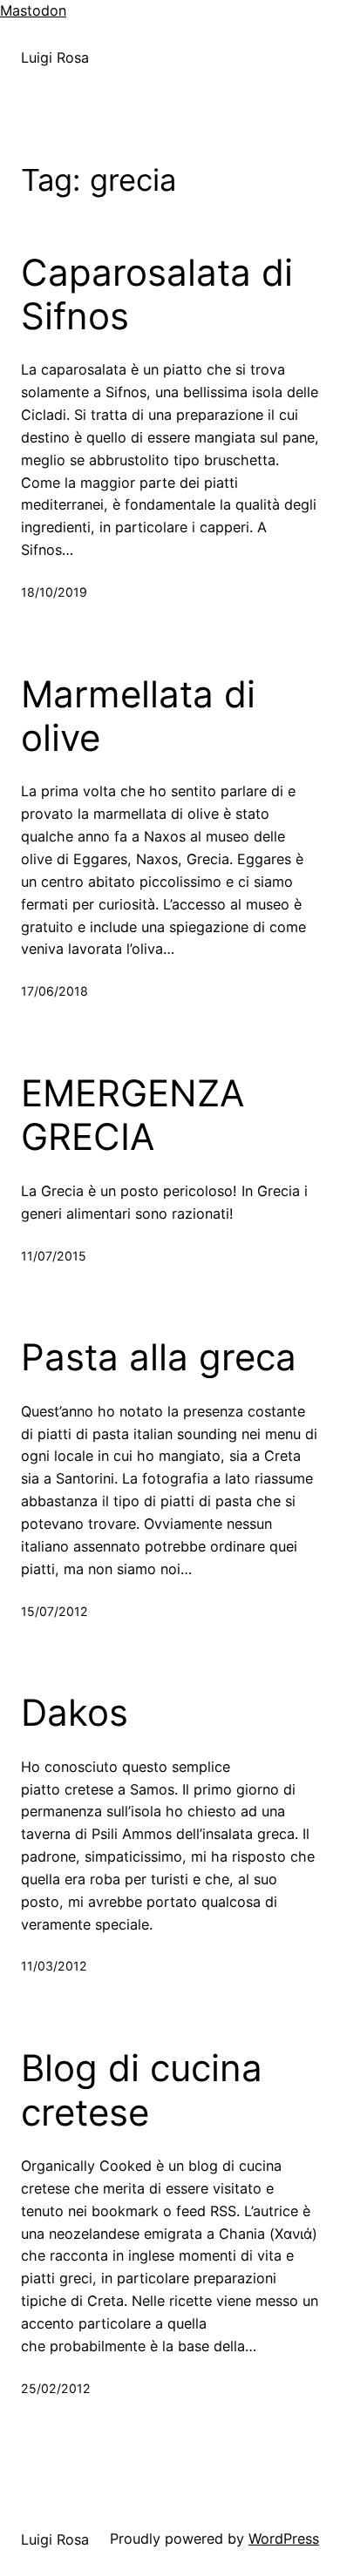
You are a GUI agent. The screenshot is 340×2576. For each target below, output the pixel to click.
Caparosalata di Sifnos (157, 294)
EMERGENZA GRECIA (133, 1115)
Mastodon (33, 10)
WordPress (284, 2539)
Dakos (75, 1713)
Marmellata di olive (138, 716)
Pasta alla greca (159, 1357)
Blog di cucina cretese (142, 2090)
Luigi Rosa (55, 57)
